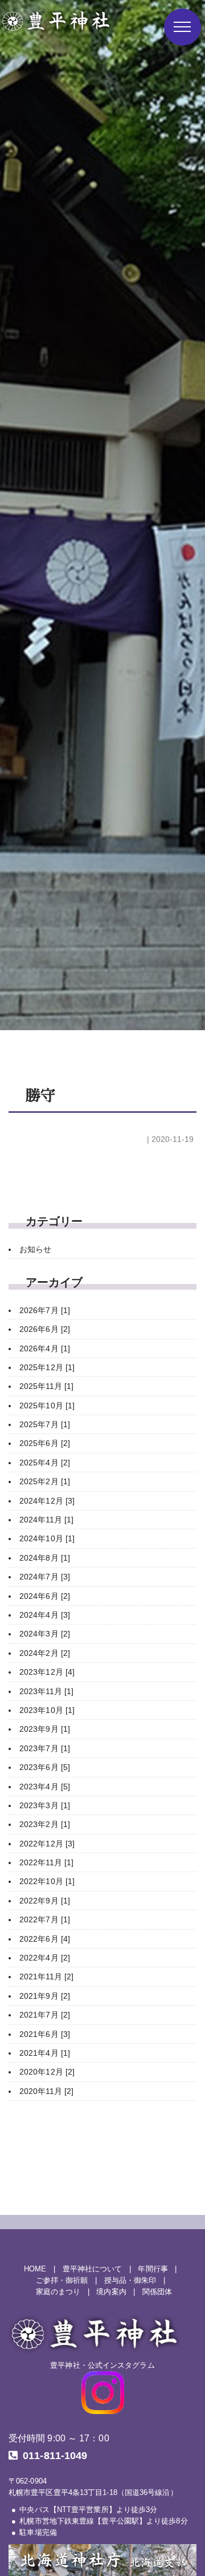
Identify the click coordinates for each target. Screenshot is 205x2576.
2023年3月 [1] (45, 1805)
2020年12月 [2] (47, 2072)
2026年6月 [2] (45, 1329)
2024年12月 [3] (47, 1501)
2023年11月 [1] (46, 1691)
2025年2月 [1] (45, 1481)
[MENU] (183, 27)
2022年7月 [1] (45, 1919)
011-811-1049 (55, 2456)
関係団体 (157, 2292)
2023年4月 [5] (45, 1787)
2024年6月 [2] (45, 1596)
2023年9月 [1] (45, 1729)
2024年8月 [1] (45, 1558)
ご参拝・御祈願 (62, 2281)
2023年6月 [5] (45, 1767)
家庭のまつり (58, 2292)
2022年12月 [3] (47, 1844)
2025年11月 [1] (46, 1386)
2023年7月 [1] (45, 1748)
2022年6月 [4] (45, 1939)
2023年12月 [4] (47, 1672)
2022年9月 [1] (45, 1901)
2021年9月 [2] (45, 1996)
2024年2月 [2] (45, 1653)
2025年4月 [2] (45, 1463)
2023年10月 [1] (47, 1710)
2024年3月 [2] (45, 1634)
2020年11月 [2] (46, 2091)
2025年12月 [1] (47, 1367)
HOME (35, 2269)
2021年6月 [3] (45, 2034)
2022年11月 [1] (46, 1862)
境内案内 (111, 2292)
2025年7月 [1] (45, 1424)
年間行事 (153, 2269)
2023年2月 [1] (45, 1824)
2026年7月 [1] (45, 1310)
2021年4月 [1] (45, 2053)
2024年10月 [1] (47, 1538)
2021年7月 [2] (45, 2015)
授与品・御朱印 (130, 2281)
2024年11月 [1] (46, 1520)
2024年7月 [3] (45, 1577)
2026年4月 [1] (45, 1348)
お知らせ (35, 1249)
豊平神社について (93, 2269)
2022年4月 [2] (45, 1958)
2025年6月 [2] (45, 1443)
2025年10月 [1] (47, 1406)
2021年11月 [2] (46, 1976)
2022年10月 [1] (47, 1881)
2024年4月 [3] (45, 1615)
